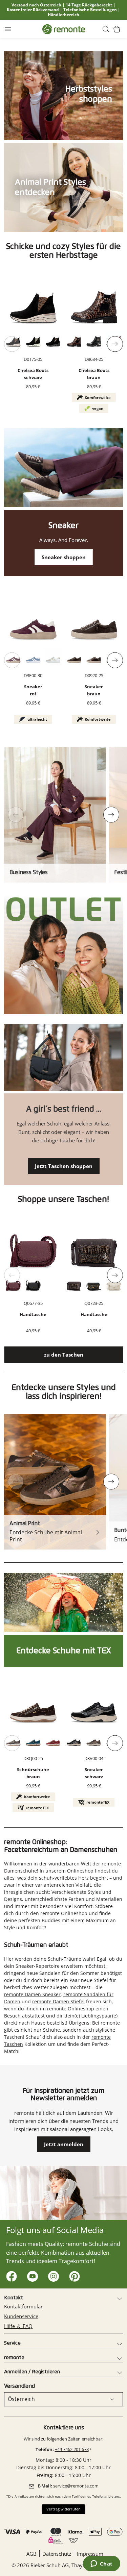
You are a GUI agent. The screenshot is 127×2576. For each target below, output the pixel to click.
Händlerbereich (63, 15)
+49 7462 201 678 (72, 2449)
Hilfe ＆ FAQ (18, 2326)
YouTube (31, 2275)
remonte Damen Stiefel (58, 2001)
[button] (106, 29)
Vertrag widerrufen (63, 2509)
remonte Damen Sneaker (32, 1994)
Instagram (52, 2275)
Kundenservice (21, 2316)
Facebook (10, 2275)
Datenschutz (57, 2554)
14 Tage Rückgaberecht (89, 5)
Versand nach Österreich (36, 5)
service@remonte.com (76, 2486)
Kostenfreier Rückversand (33, 10)
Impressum (90, 2554)
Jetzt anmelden (64, 2144)
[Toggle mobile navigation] (8, 29)
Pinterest (73, 2275)
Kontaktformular (23, 2306)
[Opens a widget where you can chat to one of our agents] (101, 2564)
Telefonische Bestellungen (90, 10)
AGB (31, 2554)
